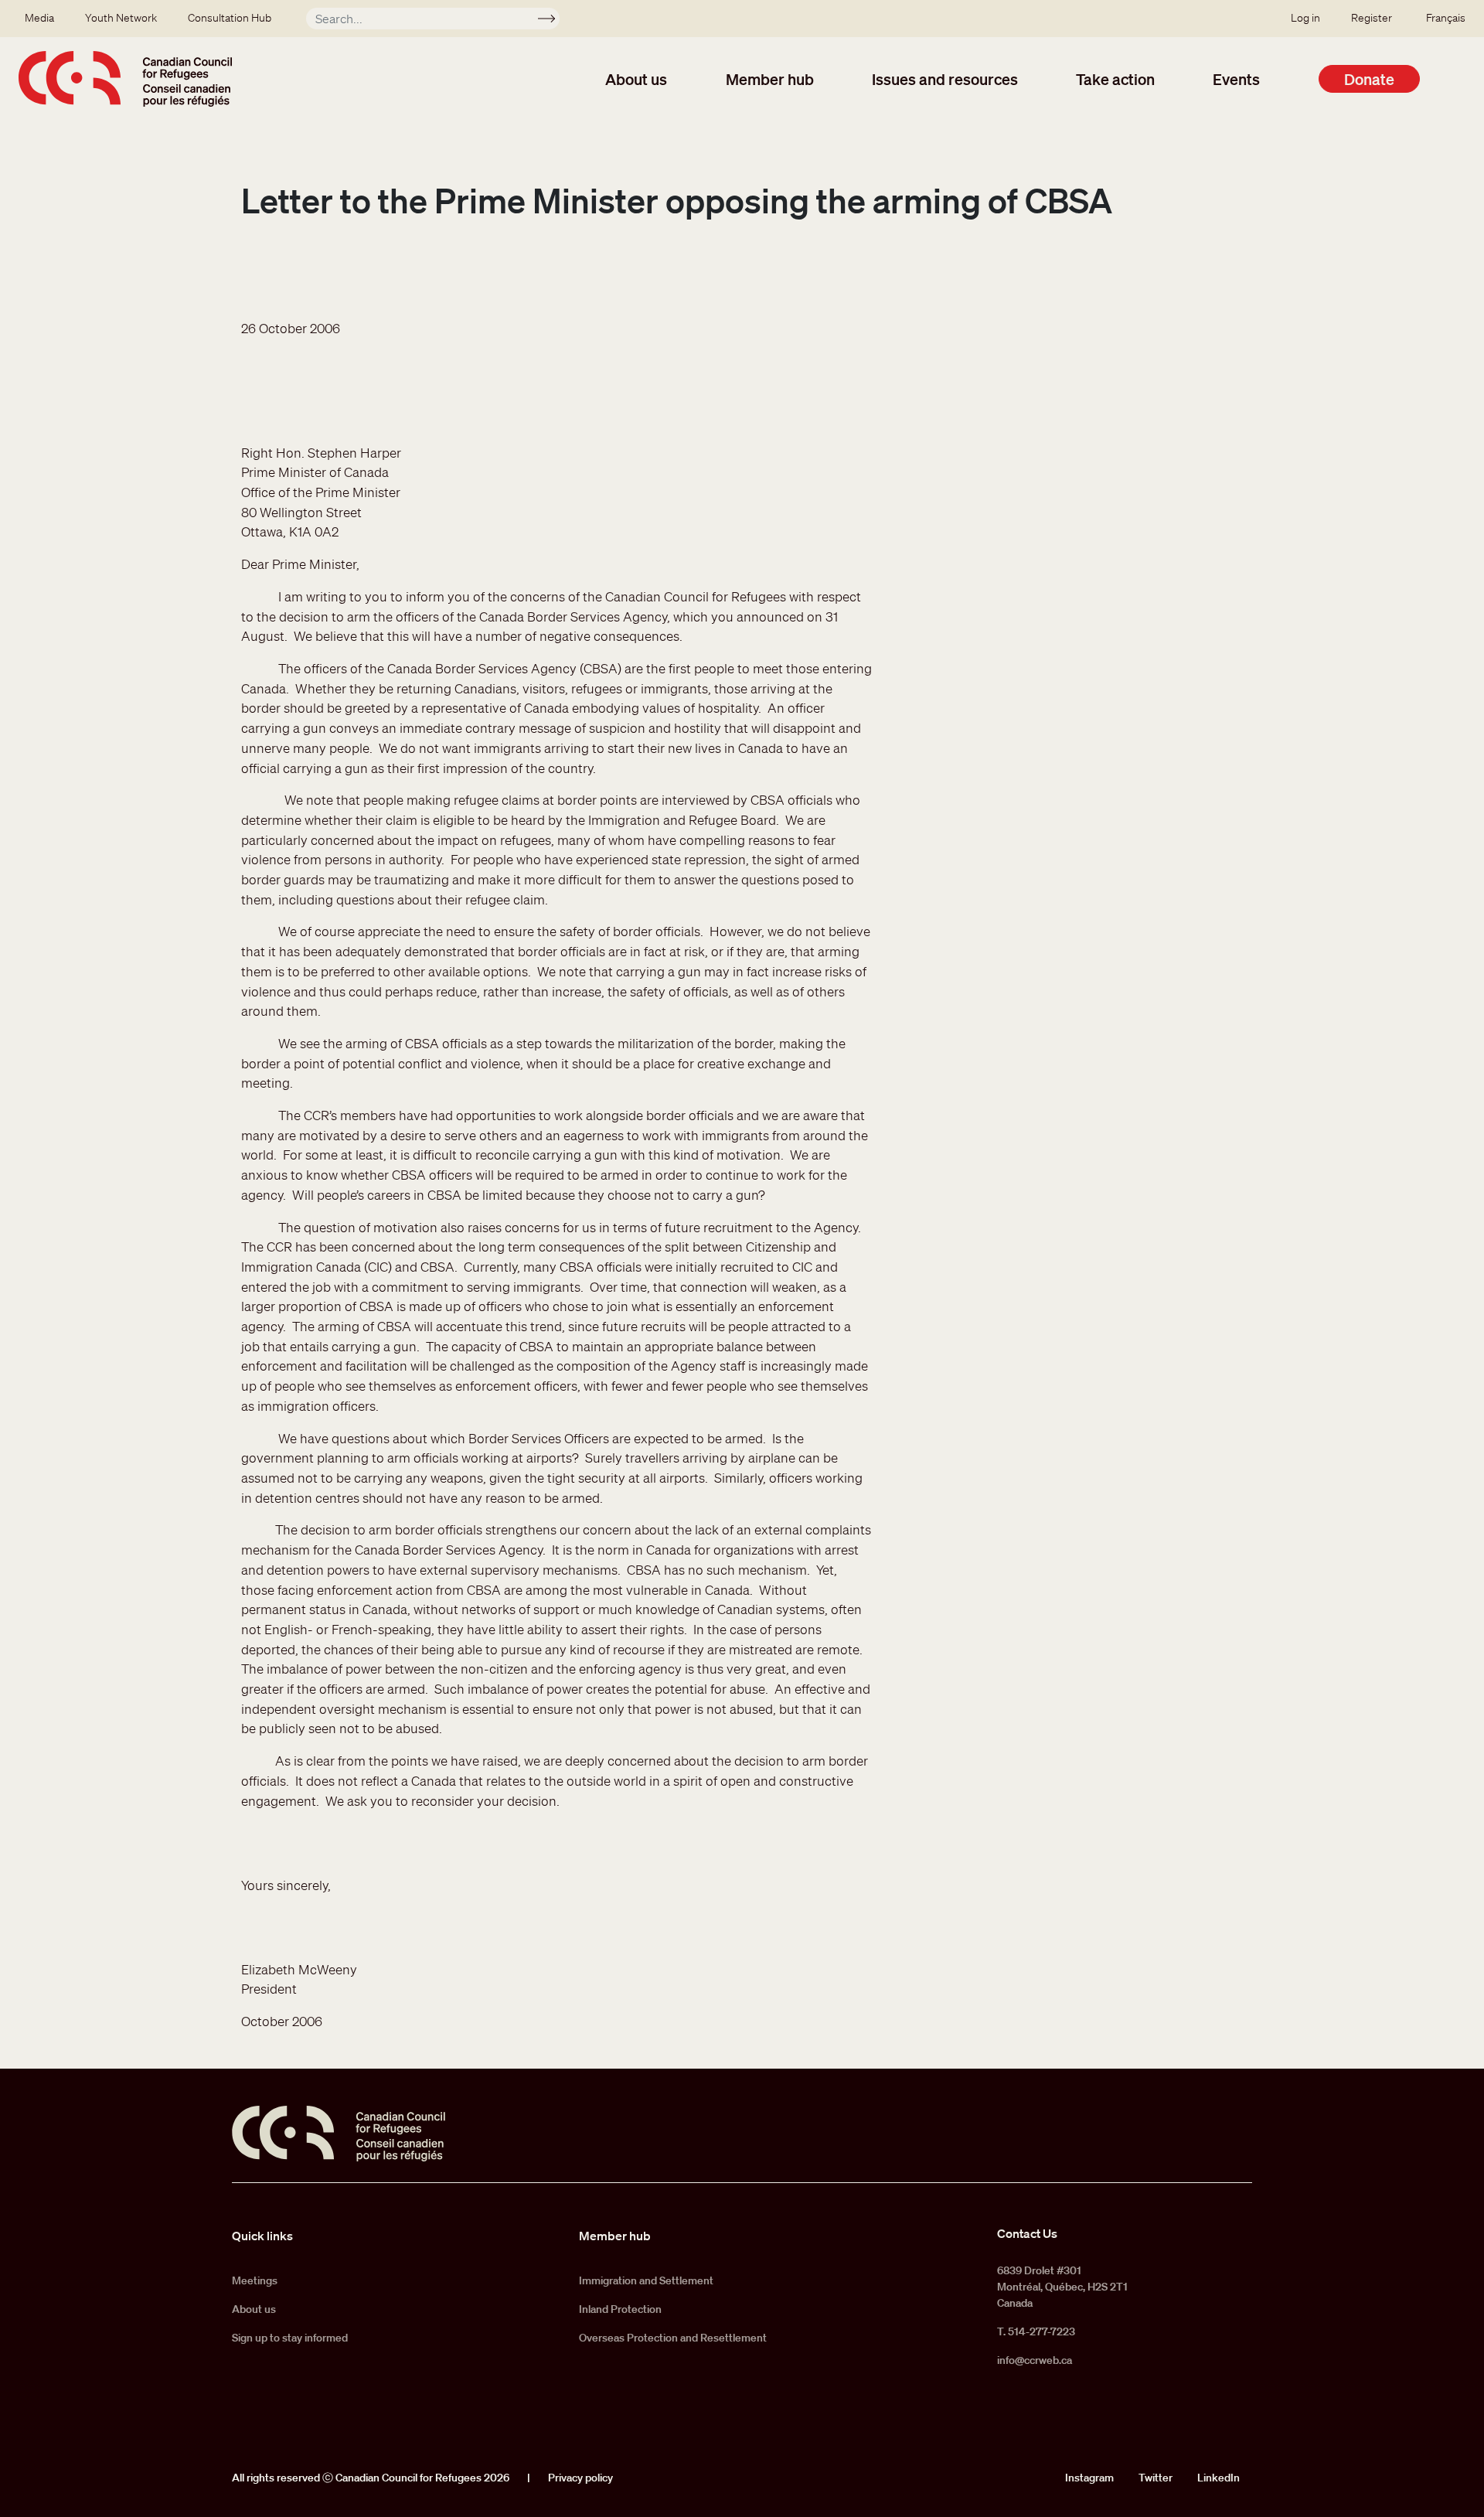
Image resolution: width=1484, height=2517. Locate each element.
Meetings (255, 2280)
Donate (1369, 79)
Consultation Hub (230, 18)
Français (1446, 18)
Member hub (770, 79)
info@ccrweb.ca (1035, 2360)
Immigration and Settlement (646, 2280)
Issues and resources (945, 79)
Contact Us (1027, 2233)
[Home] (125, 79)
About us (636, 79)
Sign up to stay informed (290, 2338)
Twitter (1156, 2478)
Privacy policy (580, 2478)
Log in (1305, 18)
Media (39, 18)
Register (1372, 18)
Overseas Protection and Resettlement (673, 2338)
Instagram (1089, 2478)
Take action (1115, 79)
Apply (553, 21)
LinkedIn (1219, 2478)
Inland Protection (620, 2309)
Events (1236, 79)
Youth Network (121, 18)
